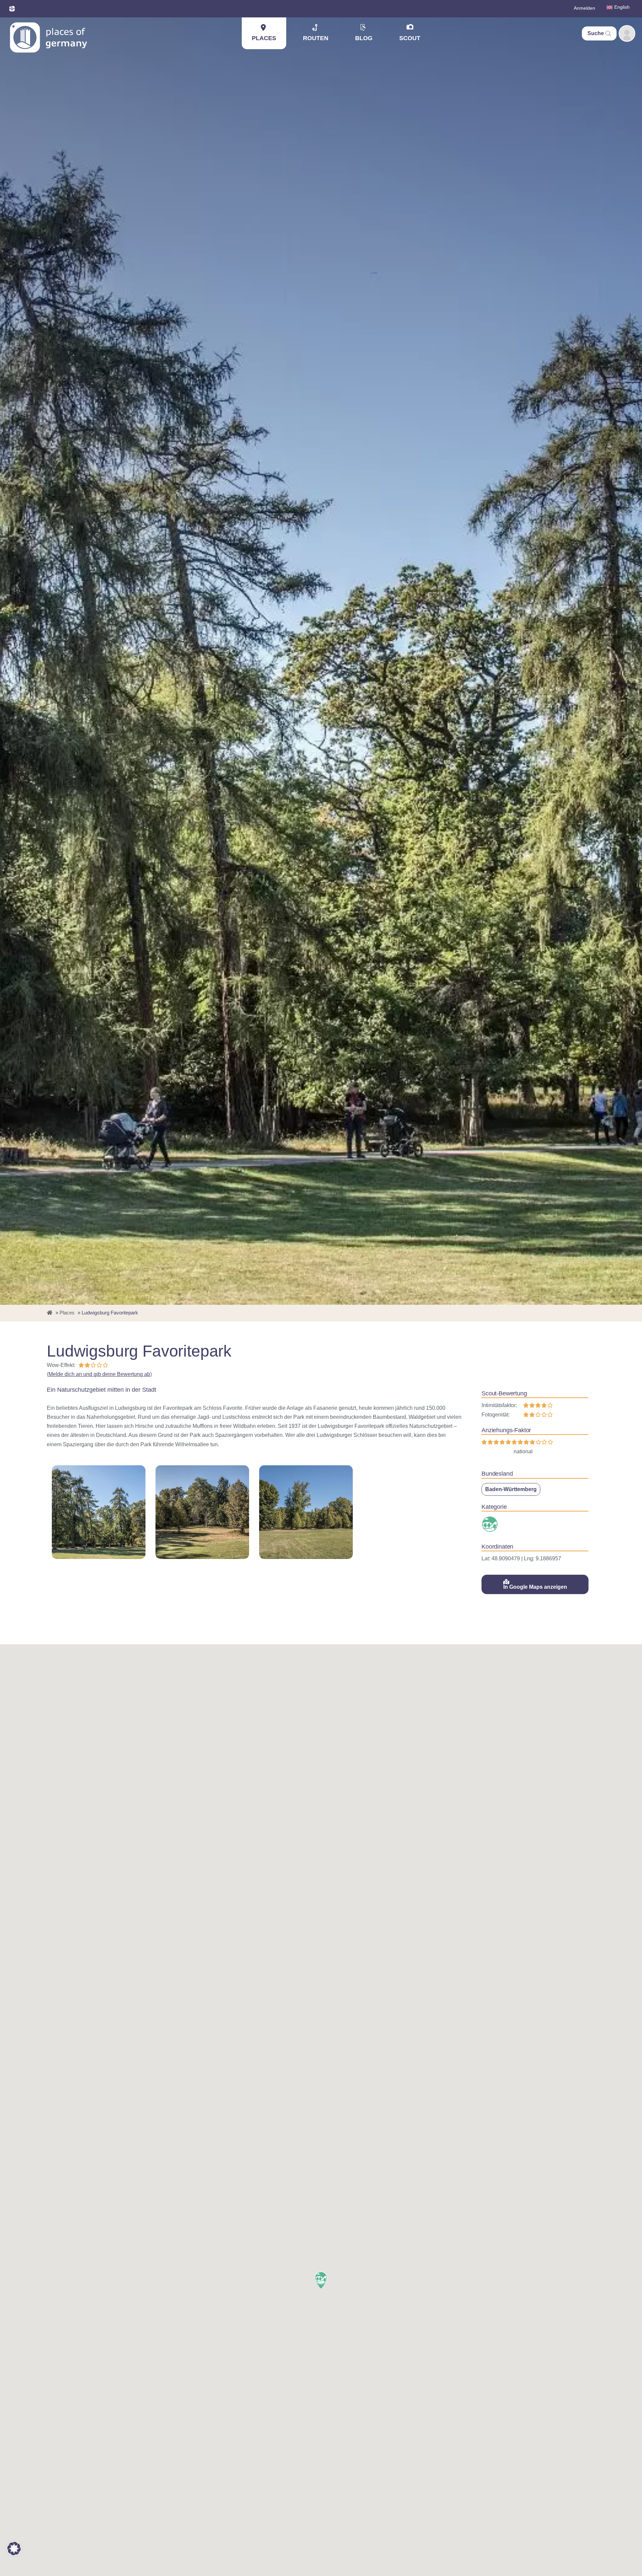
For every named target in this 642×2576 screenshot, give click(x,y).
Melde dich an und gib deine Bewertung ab (99, 1374)
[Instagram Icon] (12, 9)
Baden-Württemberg (511, 1489)
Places (264, 38)
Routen (316, 38)
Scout (410, 38)
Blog (364, 38)
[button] (321, 2280)
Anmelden (584, 8)
